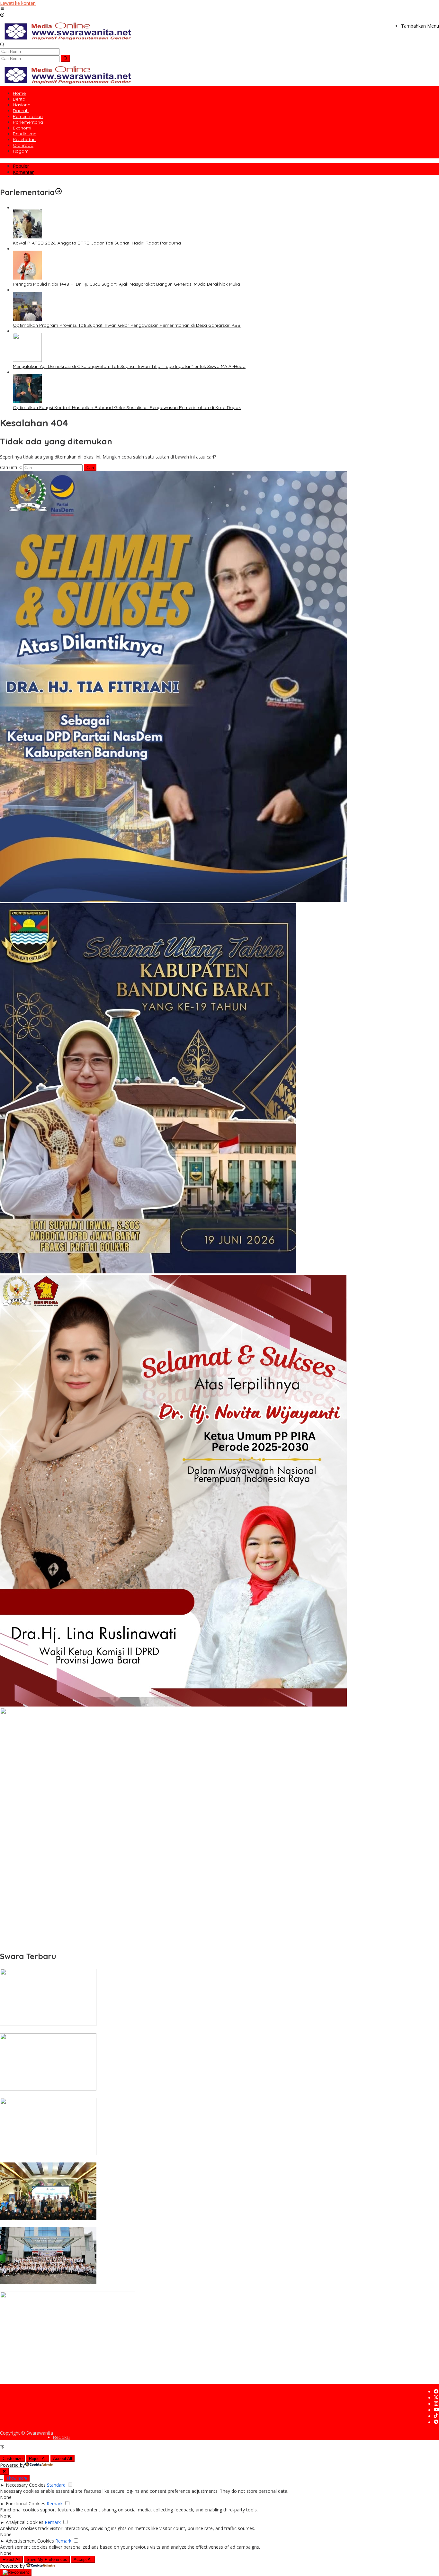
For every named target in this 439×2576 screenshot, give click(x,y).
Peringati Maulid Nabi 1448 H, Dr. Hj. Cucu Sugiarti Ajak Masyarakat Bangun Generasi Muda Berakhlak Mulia (126, 284)
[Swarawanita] (67, 39)
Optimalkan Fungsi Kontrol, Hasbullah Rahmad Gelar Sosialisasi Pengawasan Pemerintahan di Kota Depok (127, 407)
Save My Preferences (47, 2559)
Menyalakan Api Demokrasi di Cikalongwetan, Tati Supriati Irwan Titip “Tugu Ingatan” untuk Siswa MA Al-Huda (129, 366)
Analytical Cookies (25, 2522)
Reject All (38, 2459)
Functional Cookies (26, 2504)
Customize (13, 2459)
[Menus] (2, 9)
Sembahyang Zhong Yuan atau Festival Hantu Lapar (56, 2030)
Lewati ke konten (18, 3)
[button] (65, 58)
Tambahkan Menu (420, 26)
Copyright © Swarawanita (27, 2433)
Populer (21, 166)
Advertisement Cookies (30, 2541)
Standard (56, 2485)
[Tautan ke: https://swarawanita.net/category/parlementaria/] (58, 192)
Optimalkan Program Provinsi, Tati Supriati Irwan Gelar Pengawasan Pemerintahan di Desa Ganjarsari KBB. (127, 325)
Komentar (23, 172)
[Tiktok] (436, 2416)
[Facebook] (436, 2392)
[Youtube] (436, 2410)
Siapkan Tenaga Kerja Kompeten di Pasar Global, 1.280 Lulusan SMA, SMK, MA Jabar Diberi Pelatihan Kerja (113, 2289)
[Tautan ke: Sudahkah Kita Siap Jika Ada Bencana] (48, 2089)
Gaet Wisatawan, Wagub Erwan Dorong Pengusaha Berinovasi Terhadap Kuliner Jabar (93, 2224)
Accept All (63, 2459)
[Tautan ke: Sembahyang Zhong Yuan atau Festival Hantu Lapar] (48, 2024)
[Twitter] (436, 2398)
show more (17, 2478)
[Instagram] (436, 2404)
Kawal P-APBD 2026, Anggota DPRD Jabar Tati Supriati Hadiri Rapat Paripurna (97, 243)
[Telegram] (436, 2422)
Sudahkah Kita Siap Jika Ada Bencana (41, 2095)
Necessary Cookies (26, 2485)
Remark (55, 2504)
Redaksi (61, 2437)
